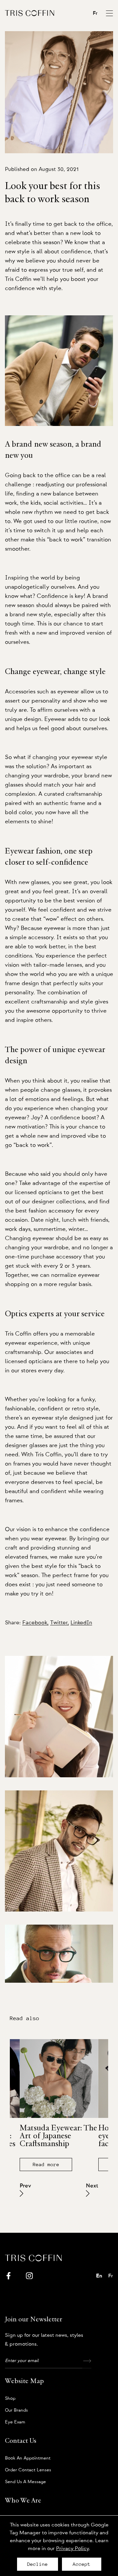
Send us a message (25, 2482)
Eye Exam (15, 2422)
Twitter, (59, 1623)
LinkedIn (81, 1623)
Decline (38, 2564)
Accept (82, 2564)
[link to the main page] (29, 13)
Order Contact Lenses (28, 2470)
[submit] (87, 2361)
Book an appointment (28, 2458)
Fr (95, 13)
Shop (10, 2398)
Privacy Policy (72, 2548)
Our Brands (16, 2410)
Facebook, (35, 1623)
